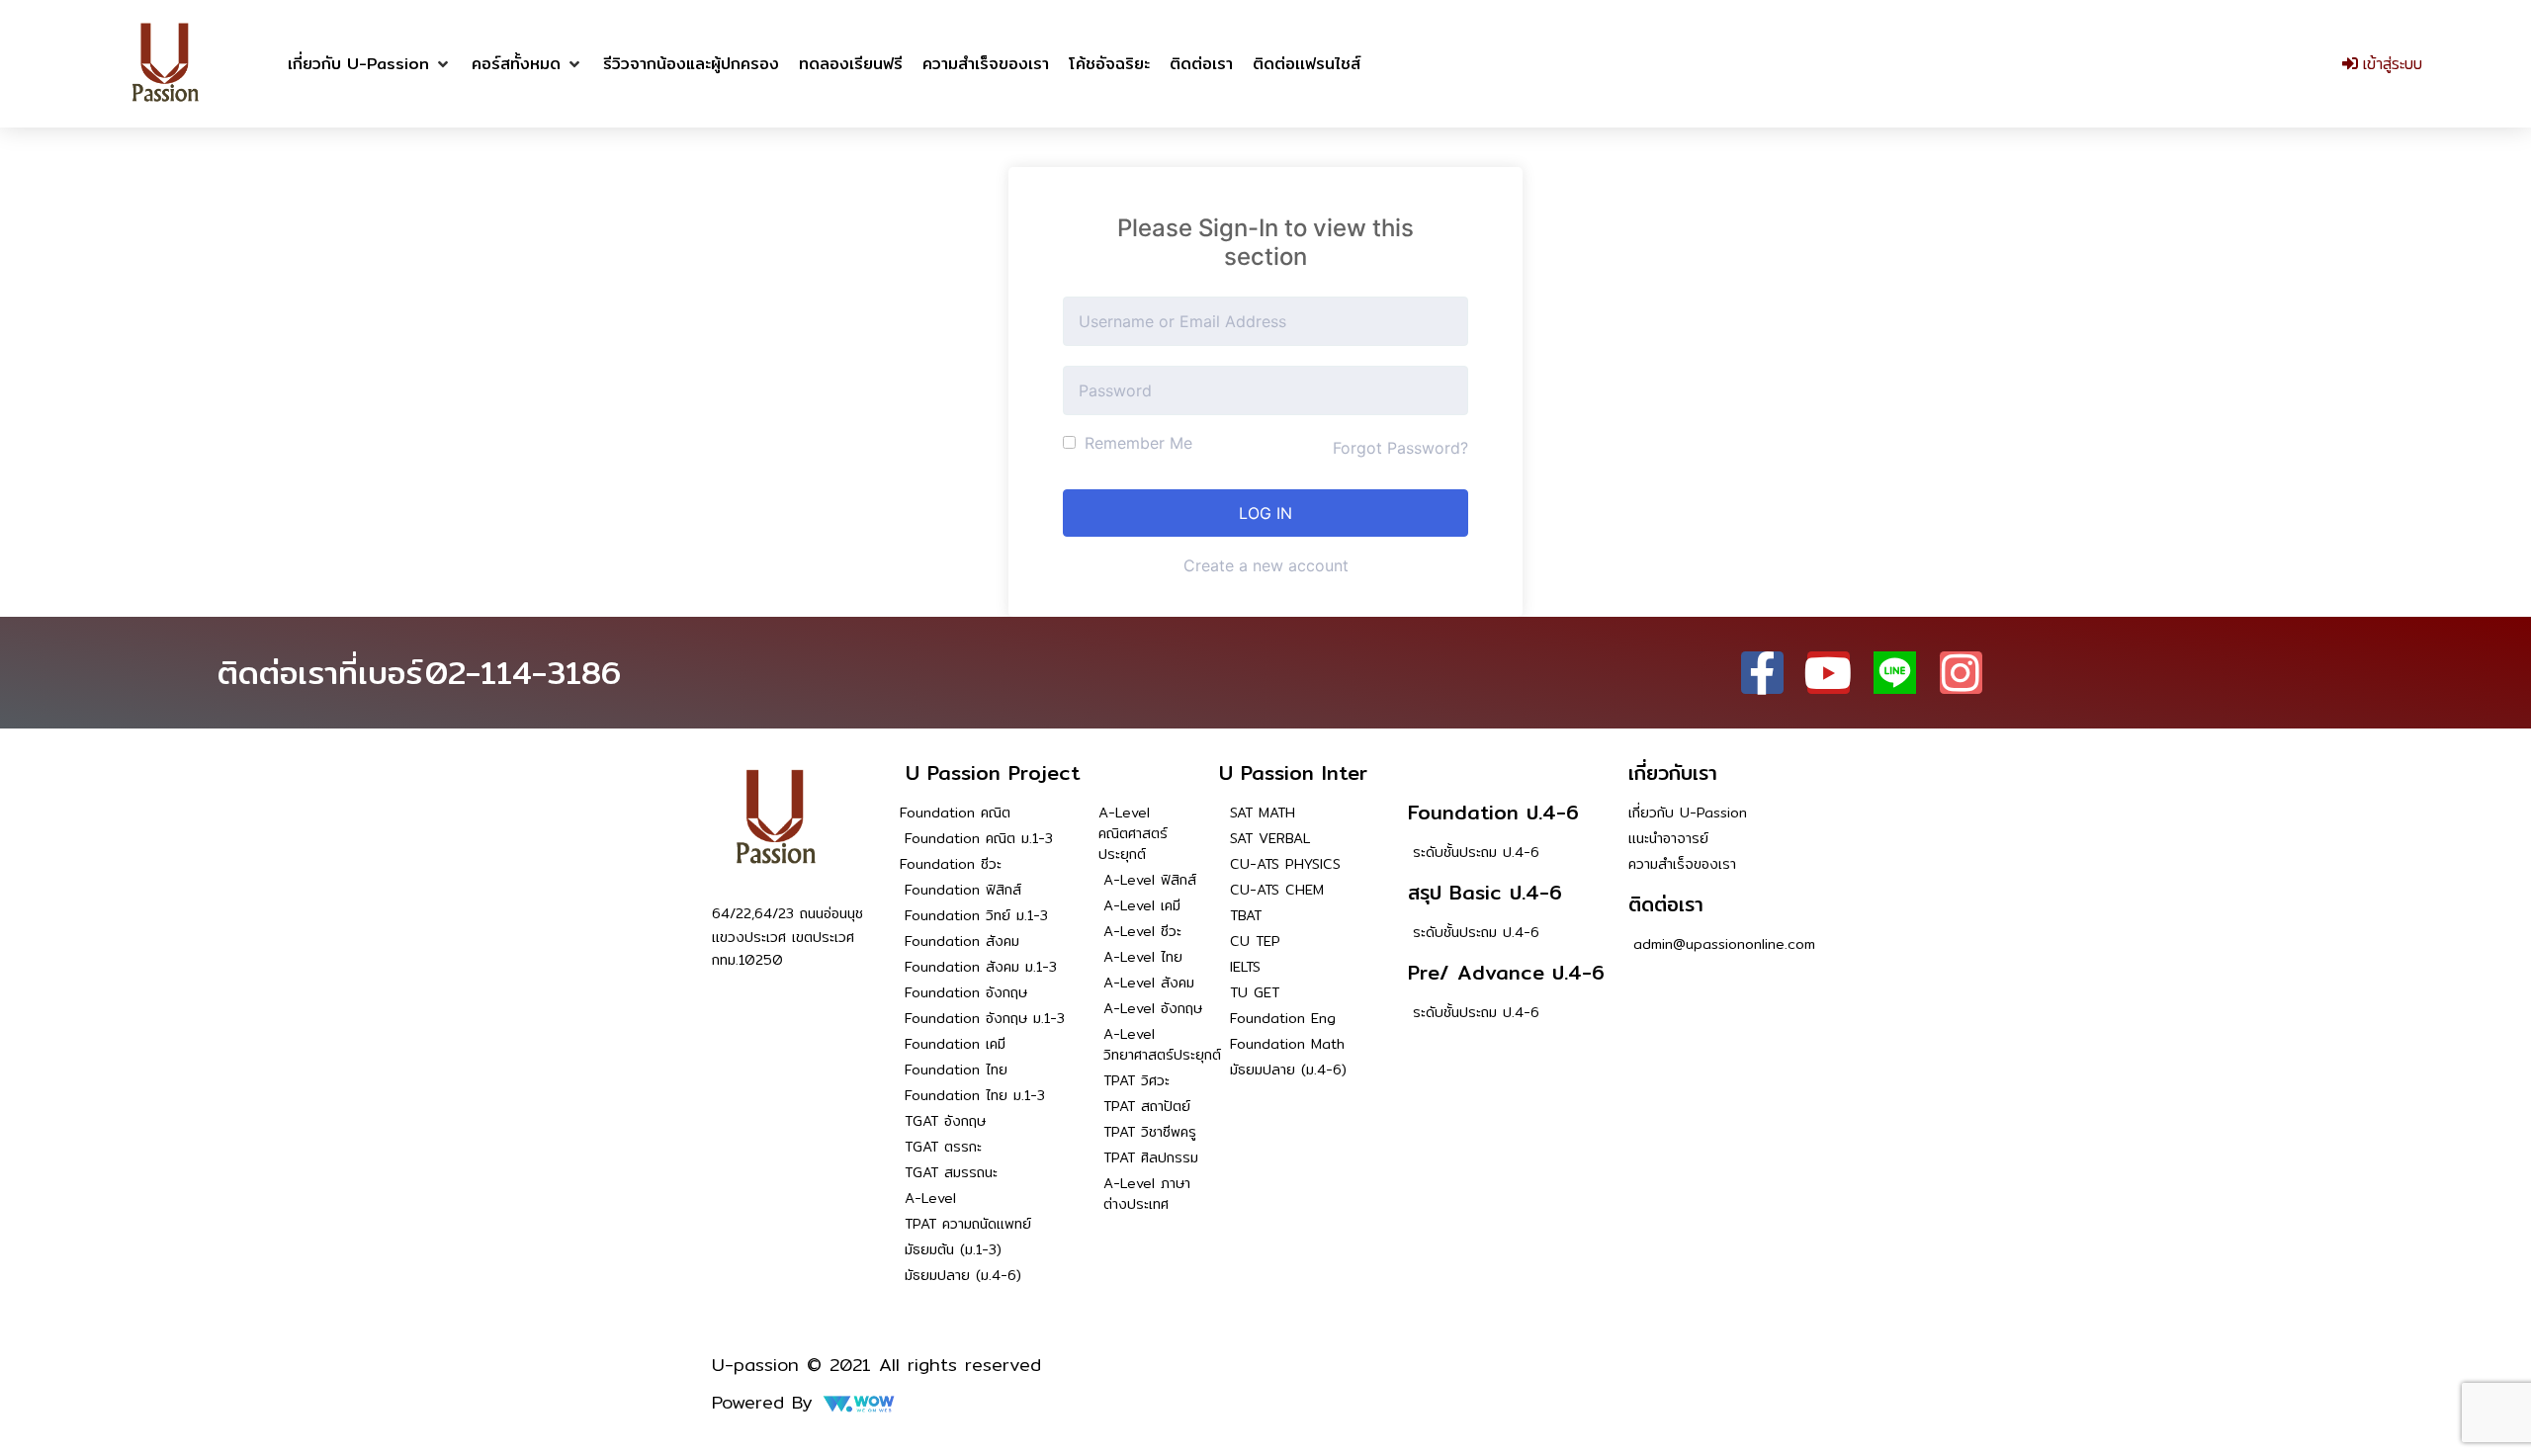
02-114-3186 (523, 672)
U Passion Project (993, 772)
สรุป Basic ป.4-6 (1485, 892)
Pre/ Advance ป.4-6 (1506, 972)
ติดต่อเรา (1666, 904)
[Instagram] (1961, 673)
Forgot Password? (1400, 448)
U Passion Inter (1293, 772)
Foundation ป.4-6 (1493, 812)
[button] (370, 64)
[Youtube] (1829, 673)
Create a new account (1266, 565)
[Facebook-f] (1762, 673)
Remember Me (1136, 443)
